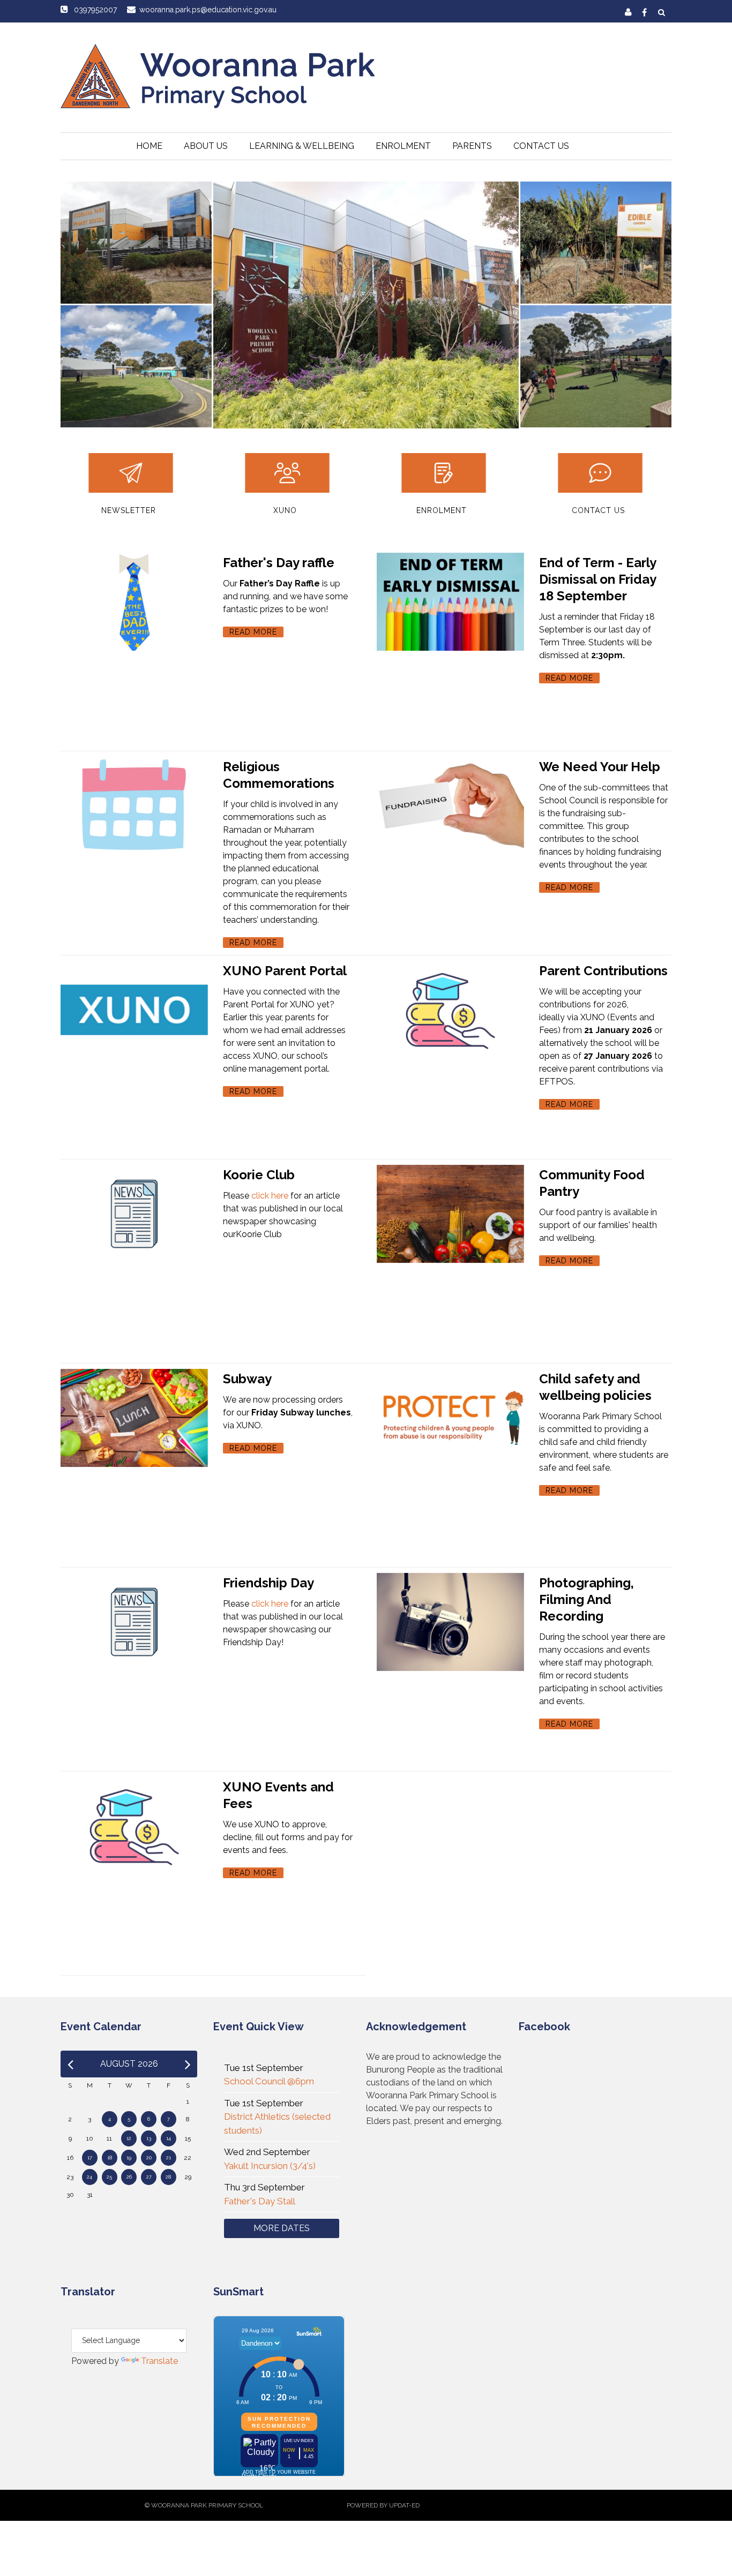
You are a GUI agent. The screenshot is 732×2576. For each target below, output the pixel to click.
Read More (253, 632)
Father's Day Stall (260, 2201)
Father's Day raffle (279, 563)
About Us (206, 146)
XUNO (285, 510)
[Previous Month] (70, 2064)
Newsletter (129, 510)
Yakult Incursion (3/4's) (270, 2166)
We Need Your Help (600, 767)
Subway (247, 1379)
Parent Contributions (603, 971)
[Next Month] (188, 2064)
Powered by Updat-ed (383, 2505)
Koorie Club (259, 1175)
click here (270, 1196)
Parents (472, 146)
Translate (159, 2361)
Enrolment (403, 146)
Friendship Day (268, 1583)
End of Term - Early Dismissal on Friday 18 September (597, 579)
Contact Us (541, 146)
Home (149, 146)
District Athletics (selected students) (277, 2123)
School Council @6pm (269, 2081)
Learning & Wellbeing (302, 146)
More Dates (282, 2228)
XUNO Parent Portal (285, 971)
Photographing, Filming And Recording (587, 1599)
